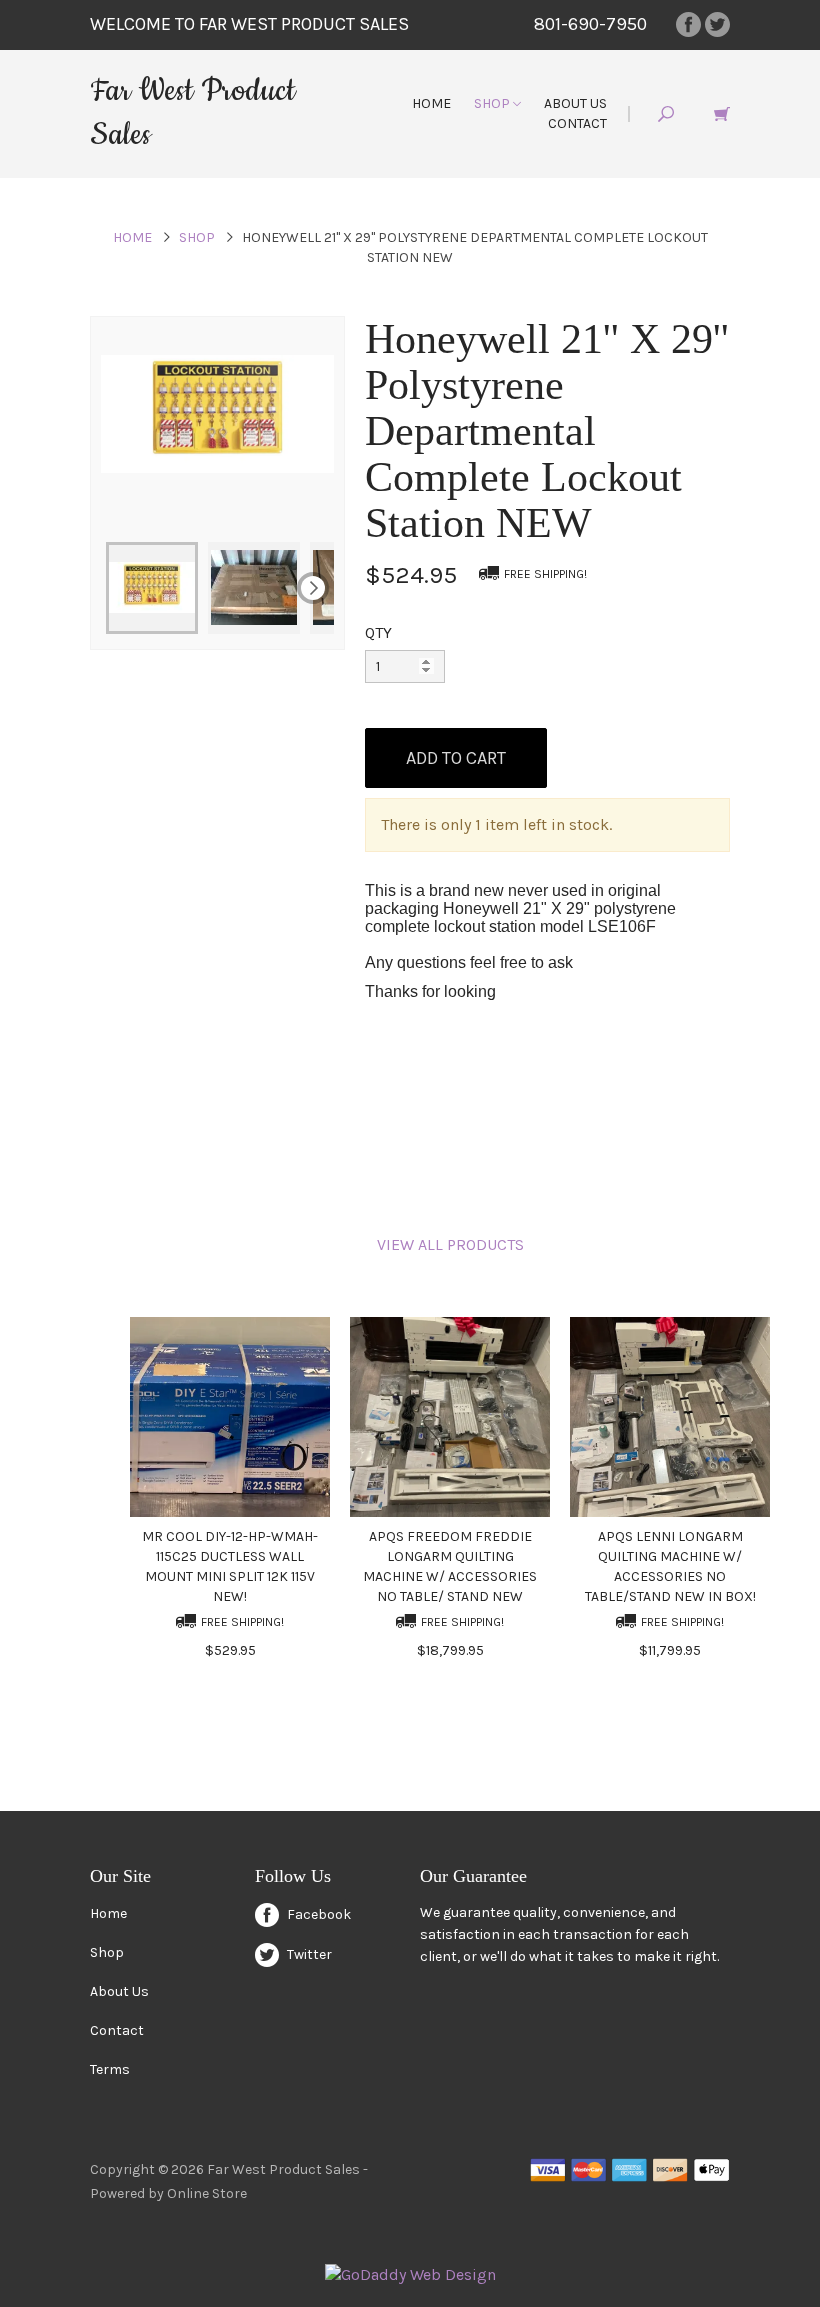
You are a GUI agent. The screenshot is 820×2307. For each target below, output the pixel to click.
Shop (493, 103)
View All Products (450, 1244)
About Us (575, 103)
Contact (577, 123)
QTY (378, 632)
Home (431, 103)
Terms (110, 2069)
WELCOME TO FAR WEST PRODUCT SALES (249, 24)
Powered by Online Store (168, 2193)
